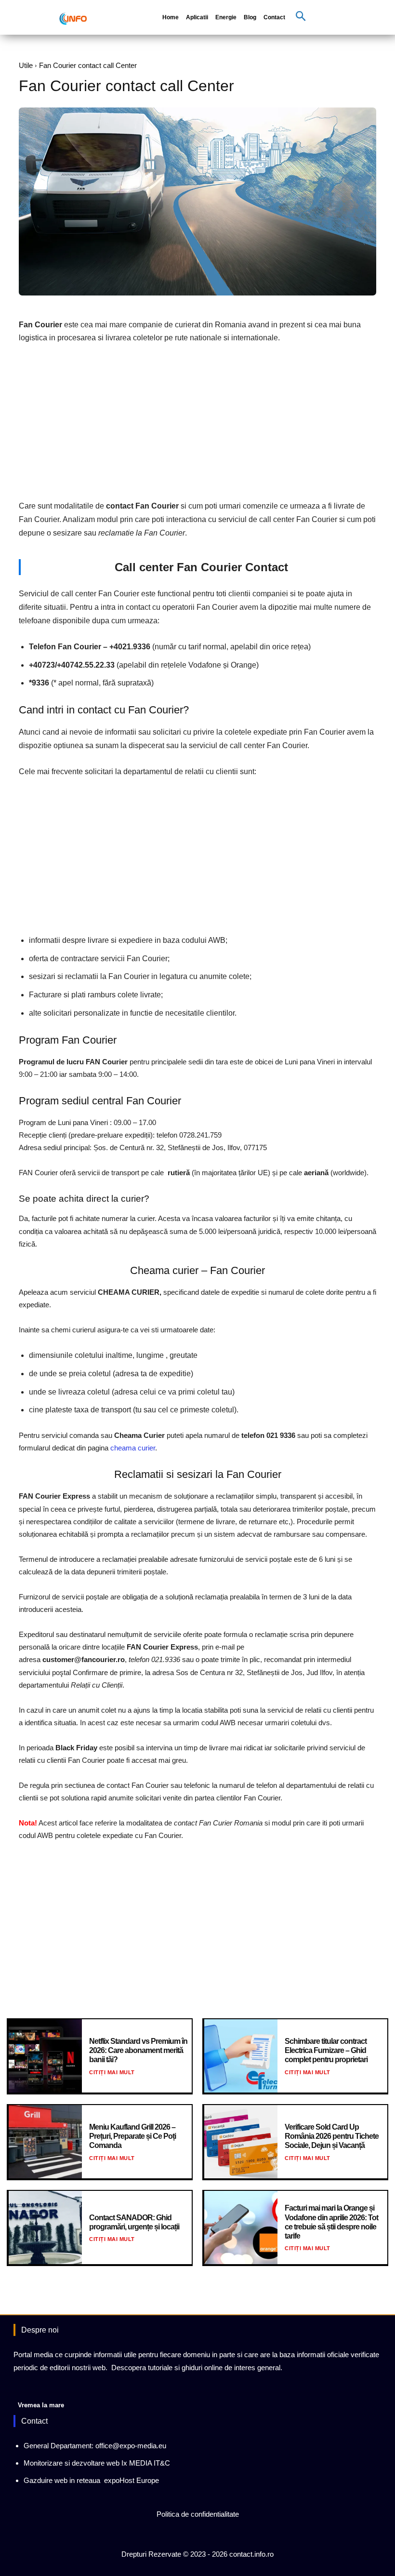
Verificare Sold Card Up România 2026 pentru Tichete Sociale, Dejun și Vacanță (332, 2136)
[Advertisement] (197, 425)
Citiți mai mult (112, 2072)
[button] (301, 17)
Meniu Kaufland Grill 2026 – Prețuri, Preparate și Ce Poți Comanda (132, 2136)
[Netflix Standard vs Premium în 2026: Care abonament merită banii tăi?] (45, 2056)
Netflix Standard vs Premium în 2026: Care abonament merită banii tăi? (138, 2050)
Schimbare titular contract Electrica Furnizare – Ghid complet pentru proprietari (326, 2050)
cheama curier (133, 1448)
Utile (26, 65)
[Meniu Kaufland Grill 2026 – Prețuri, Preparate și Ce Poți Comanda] (45, 2142)
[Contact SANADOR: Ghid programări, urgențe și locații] (45, 2227)
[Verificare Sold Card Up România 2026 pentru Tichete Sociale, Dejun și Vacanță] (241, 2142)
